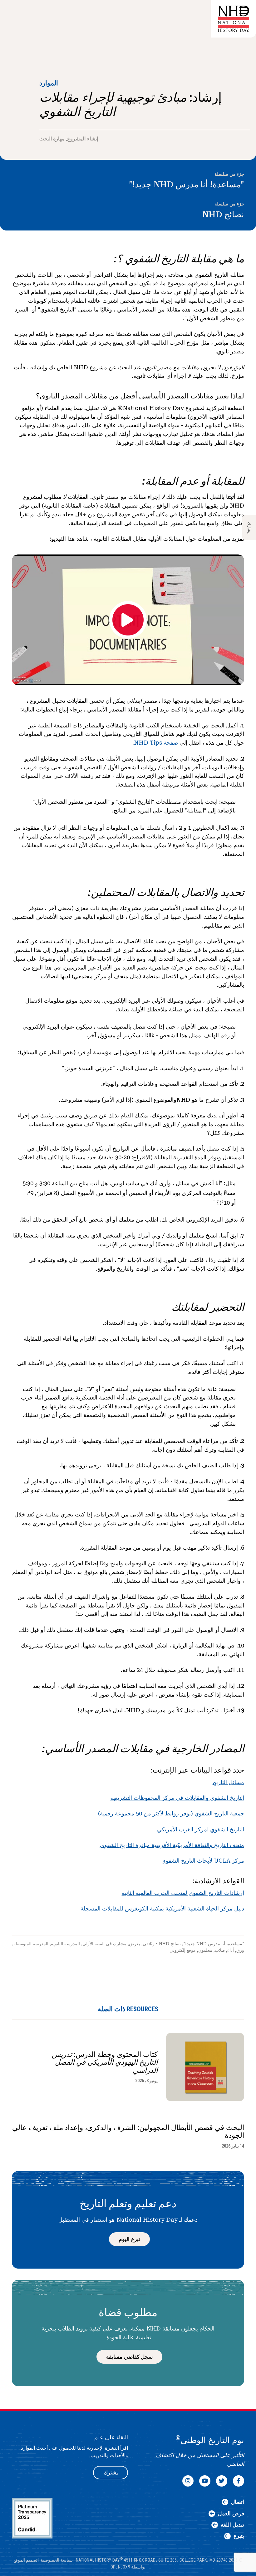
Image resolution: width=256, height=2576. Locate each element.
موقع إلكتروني (183, 1950)
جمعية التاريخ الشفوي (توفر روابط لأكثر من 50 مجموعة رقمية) (171, 1813)
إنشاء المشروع (82, 139)
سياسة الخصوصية (57, 2560)
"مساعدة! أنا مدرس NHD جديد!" (187, 185)
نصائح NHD (223, 215)
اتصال (238, 2502)
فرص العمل (231, 2513)
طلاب (220, 1950)
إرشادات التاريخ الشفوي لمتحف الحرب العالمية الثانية (183, 1893)
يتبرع (239, 2536)
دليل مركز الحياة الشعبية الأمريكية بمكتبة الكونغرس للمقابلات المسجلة (162, 1908)
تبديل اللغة (232, 2525)
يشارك (249, 528)
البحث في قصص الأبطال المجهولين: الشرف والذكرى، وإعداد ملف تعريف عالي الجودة (128, 2132)
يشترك (111, 2473)
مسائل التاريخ (228, 1782)
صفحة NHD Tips (156, 743)
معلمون (205, 1950)
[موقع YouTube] (205, 2481)
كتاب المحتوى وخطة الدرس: (105, 2062)
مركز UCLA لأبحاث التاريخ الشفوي (203, 1861)
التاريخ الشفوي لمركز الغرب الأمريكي (201, 1829)
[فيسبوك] (239, 2481)
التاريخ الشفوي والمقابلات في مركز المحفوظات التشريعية (177, 1798)
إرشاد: (70, 19)
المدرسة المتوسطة (31, 1944)
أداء (231, 1950)
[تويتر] (222, 2481)
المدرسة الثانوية (65, 1944)
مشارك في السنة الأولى (104, 1944)
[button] (243, 11)
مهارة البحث (52, 139)
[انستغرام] (188, 2481)
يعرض (135, 1944)
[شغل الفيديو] (128, 620)
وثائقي (149, 1944)
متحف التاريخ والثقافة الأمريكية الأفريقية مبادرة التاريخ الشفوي (172, 1845)
